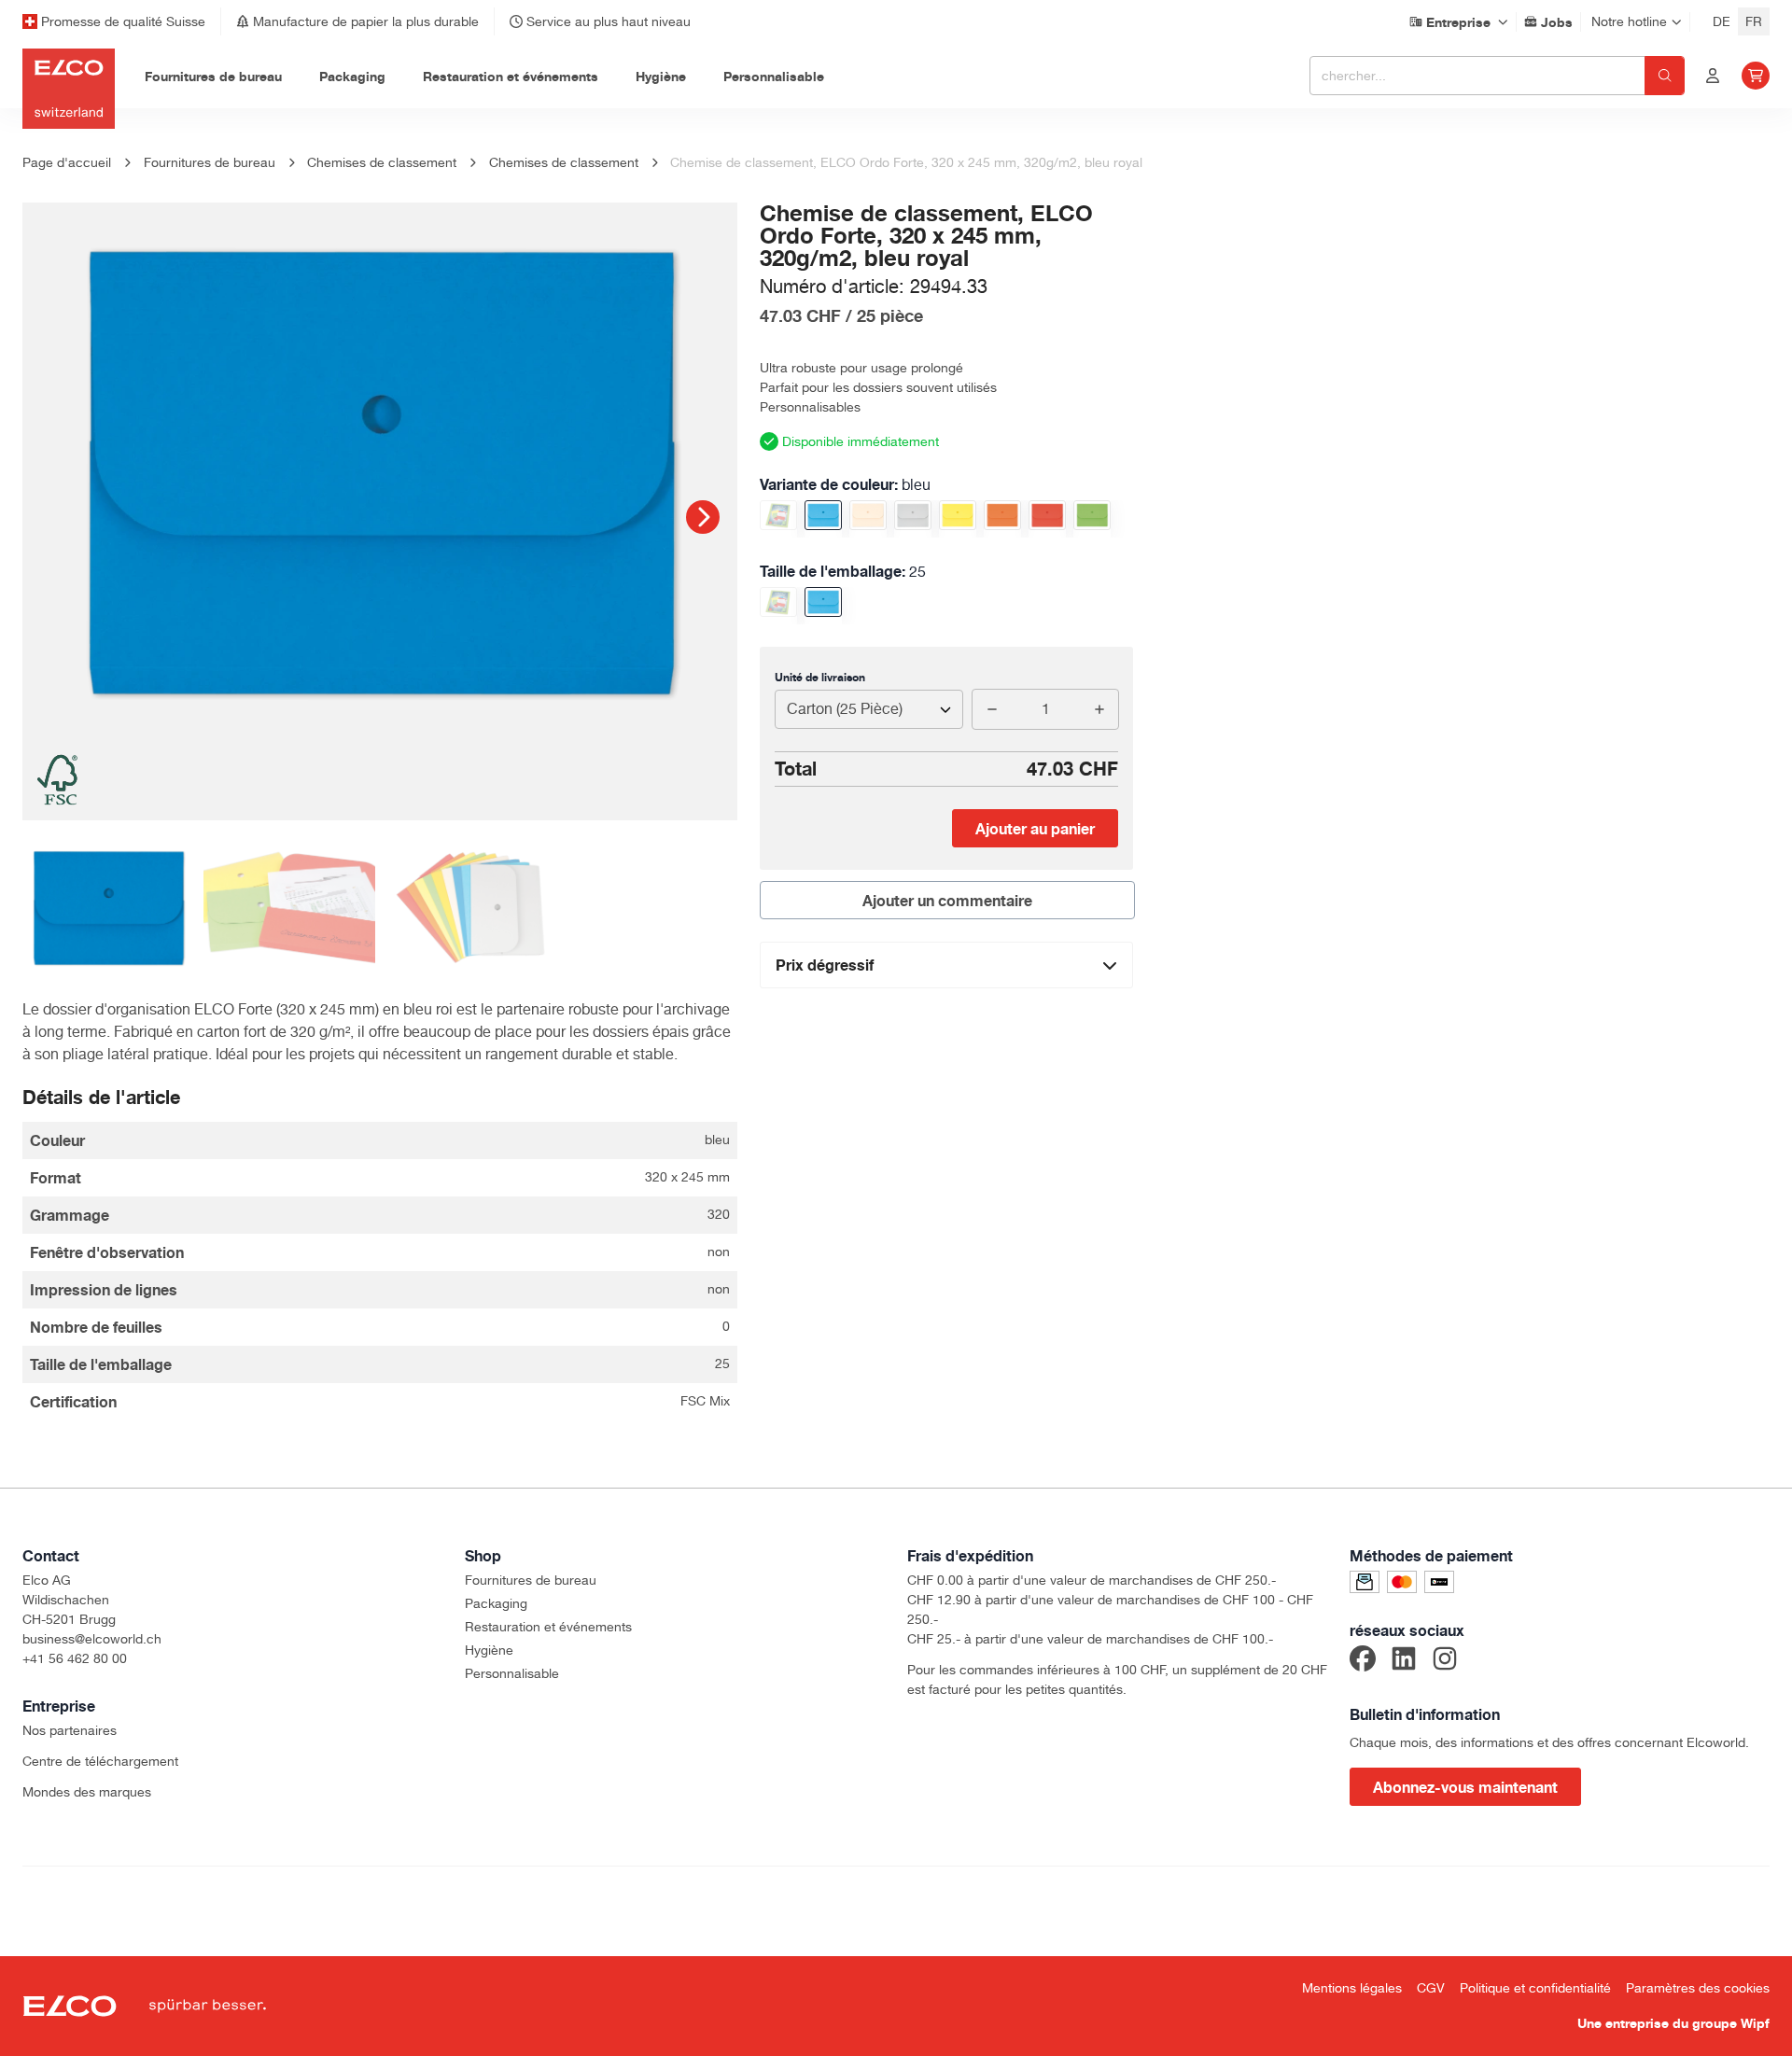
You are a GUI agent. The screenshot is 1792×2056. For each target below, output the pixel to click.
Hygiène (489, 1650)
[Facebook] (1363, 1661)
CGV (1431, 1988)
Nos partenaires (70, 1730)
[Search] (1665, 76)
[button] (703, 517)
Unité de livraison (820, 677)
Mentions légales (1352, 1988)
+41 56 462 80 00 (75, 1658)
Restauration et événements (548, 1627)
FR (1754, 21)
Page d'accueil (67, 162)
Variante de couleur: (845, 484)
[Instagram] (1445, 1661)
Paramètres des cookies (1698, 1988)
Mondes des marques (87, 1792)
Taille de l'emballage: (843, 571)
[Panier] (1756, 76)
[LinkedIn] (1404, 1661)
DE (1722, 21)
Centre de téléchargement (100, 1761)
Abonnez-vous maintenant (1465, 1787)
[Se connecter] (1713, 76)
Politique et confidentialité (1535, 1988)
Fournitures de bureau (531, 1580)
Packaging (496, 1603)
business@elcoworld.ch (92, 1639)
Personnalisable (512, 1673)
